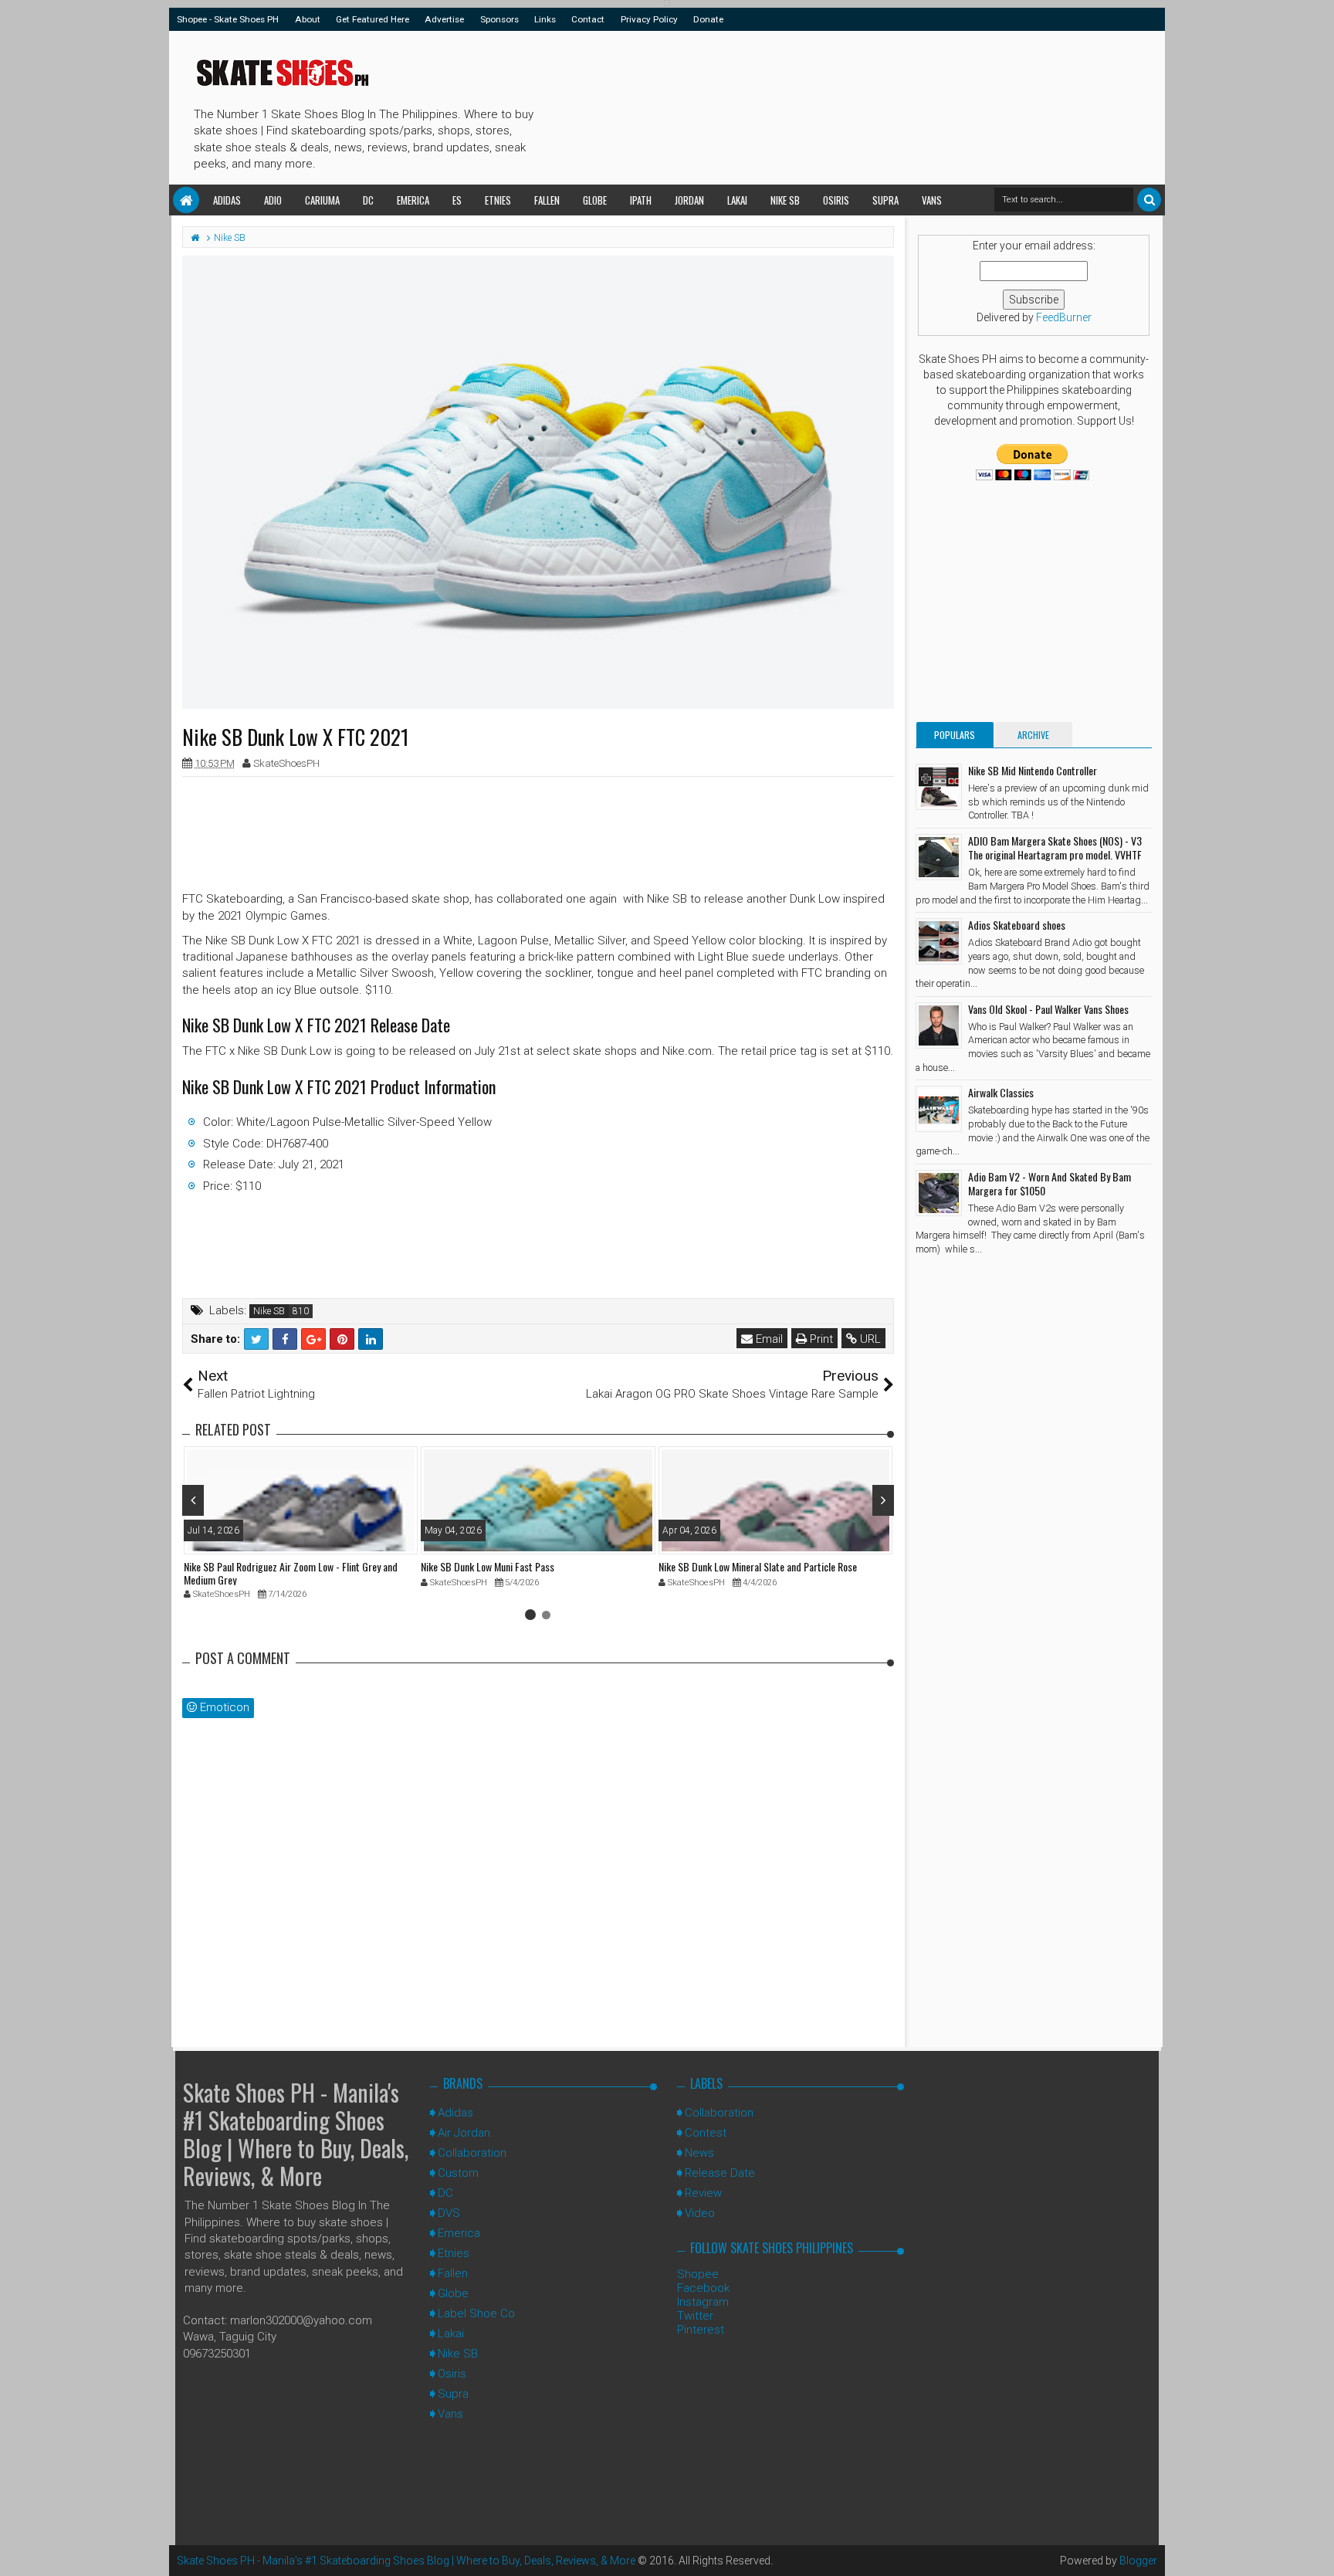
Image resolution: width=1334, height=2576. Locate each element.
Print (820, 1339)
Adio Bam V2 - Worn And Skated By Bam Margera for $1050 (1050, 1183)
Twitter (695, 2316)
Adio (273, 200)
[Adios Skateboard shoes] (939, 941)
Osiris (836, 200)
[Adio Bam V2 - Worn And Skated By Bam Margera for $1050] (939, 1193)
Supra (885, 200)
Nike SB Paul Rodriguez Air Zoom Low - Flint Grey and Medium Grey (291, 1573)
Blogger (1138, 2561)
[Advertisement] (821, 105)
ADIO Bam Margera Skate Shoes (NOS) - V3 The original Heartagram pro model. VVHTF (1055, 847)
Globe (595, 200)
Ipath (641, 200)
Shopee (698, 2274)
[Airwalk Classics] (939, 1109)
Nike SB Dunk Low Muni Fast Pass (488, 1566)
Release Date (720, 2173)
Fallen (547, 200)
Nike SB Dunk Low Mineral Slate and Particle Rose (758, 1566)
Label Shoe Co (476, 2313)
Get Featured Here (372, 19)
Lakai (737, 200)
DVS (449, 2213)
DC (368, 200)
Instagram (703, 2302)
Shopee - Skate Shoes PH (228, 19)
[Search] (1149, 200)
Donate (708, 19)
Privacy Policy (649, 19)
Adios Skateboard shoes (1017, 925)
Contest (706, 2133)
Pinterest (701, 2330)
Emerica (413, 200)
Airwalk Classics (1001, 1092)
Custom (458, 2173)
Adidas (227, 200)
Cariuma (322, 200)
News (699, 2153)
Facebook (703, 2288)
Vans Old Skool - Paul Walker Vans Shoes (1048, 1009)
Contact (588, 19)
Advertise (444, 19)
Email (768, 1339)
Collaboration (472, 2153)
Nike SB (785, 200)
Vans (932, 200)
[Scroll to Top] (1315, 2549)
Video (700, 2213)
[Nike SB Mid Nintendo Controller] (939, 787)
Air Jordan (464, 2133)
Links (545, 19)
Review (703, 2193)
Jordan (689, 200)
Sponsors (499, 19)
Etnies (498, 200)
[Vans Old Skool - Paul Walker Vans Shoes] (939, 1025)
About (308, 19)
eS (457, 200)
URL (869, 1339)
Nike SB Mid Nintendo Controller (1033, 770)
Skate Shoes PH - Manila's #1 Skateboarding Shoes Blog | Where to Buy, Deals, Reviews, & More (296, 2134)
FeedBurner (1064, 317)
